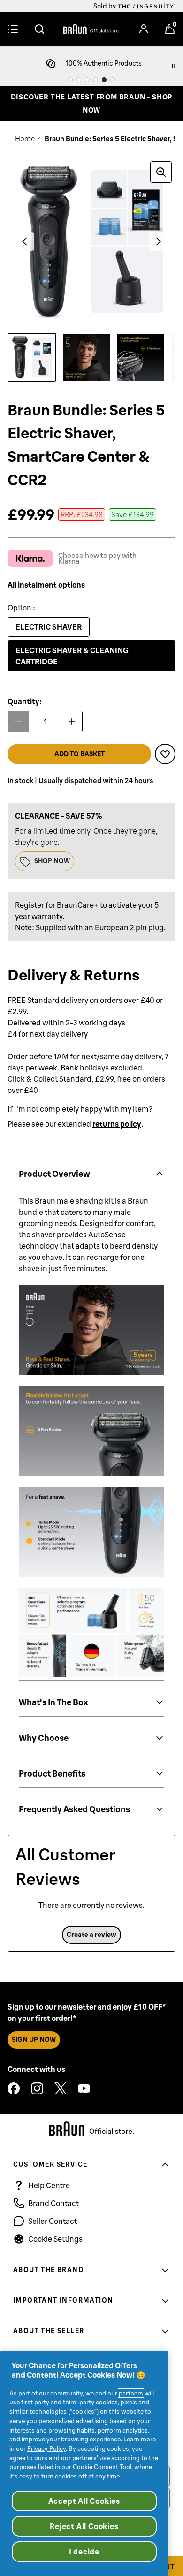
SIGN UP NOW (34, 2040)
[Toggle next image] (159, 241)
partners (131, 2393)
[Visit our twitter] (61, 2088)
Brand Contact (53, 2203)
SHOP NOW (52, 861)
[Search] (39, 29)
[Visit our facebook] (14, 2088)
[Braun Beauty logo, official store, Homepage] (91, 29)
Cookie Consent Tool (102, 2467)
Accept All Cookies (84, 2501)
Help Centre (49, 2185)
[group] (91, 241)
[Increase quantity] (72, 722)
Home (25, 139)
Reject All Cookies (84, 2526)
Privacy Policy (46, 2448)
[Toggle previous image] (24, 241)
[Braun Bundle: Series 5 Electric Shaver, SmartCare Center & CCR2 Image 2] (86, 357)
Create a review (91, 1935)
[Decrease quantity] (18, 722)
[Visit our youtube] (84, 2088)
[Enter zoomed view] (161, 172)
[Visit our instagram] (37, 2088)
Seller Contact (53, 2221)
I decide (84, 2552)
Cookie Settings (55, 2239)
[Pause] (174, 66)
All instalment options (46, 585)
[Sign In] (144, 29)
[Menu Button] (13, 29)
